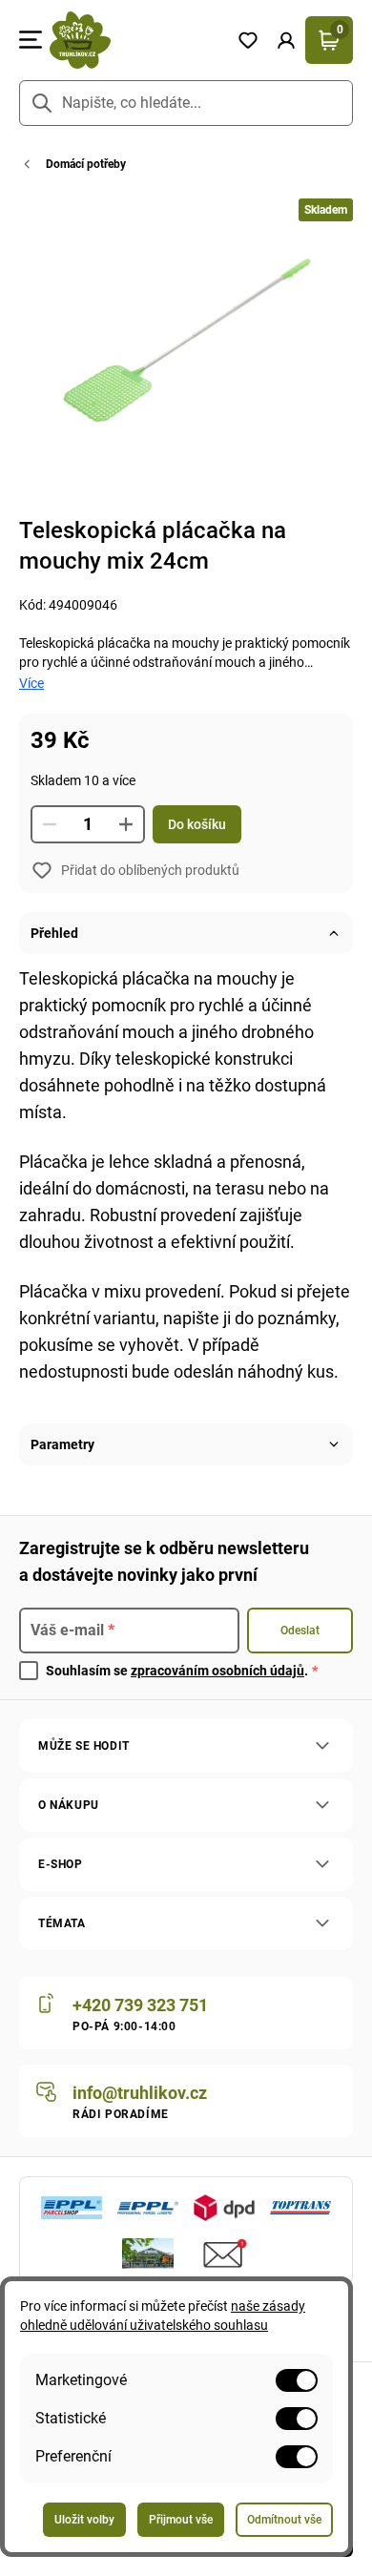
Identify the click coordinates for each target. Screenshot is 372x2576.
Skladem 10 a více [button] (83, 780)
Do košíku (197, 824)
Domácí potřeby (86, 164)
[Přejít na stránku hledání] (42, 103)
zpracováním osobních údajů (217, 1671)
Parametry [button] (62, 1444)
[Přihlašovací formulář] (286, 40)
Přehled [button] (54, 933)
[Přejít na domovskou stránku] (135, 40)
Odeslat (300, 1631)
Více (31, 683)
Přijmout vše (181, 2520)
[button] (286, 40)
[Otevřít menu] (31, 40)
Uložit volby (84, 2520)
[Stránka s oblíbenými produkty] (248, 40)
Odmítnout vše (284, 2520)
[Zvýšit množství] (126, 824)
